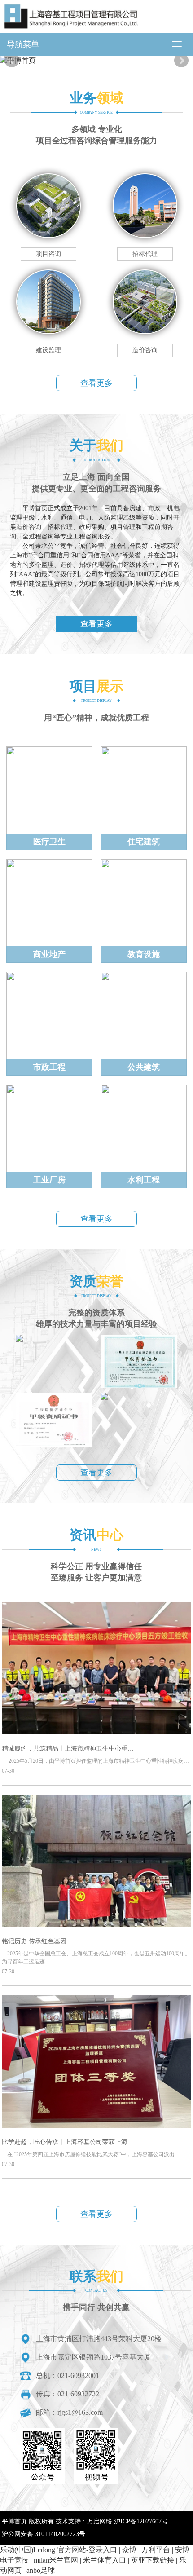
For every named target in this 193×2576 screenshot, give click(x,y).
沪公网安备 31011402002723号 (44, 2534)
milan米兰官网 (56, 2560)
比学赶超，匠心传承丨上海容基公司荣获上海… (68, 2142)
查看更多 (96, 383)
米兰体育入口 (105, 2560)
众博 (129, 2550)
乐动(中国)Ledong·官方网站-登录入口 (59, 2550)
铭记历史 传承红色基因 (34, 1941)
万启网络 (100, 2521)
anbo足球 (41, 2570)
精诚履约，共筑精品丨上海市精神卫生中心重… (68, 1749)
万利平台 (156, 2550)
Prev (12, 61)
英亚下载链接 (153, 2560)
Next (181, 61)
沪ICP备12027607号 (141, 2521)
